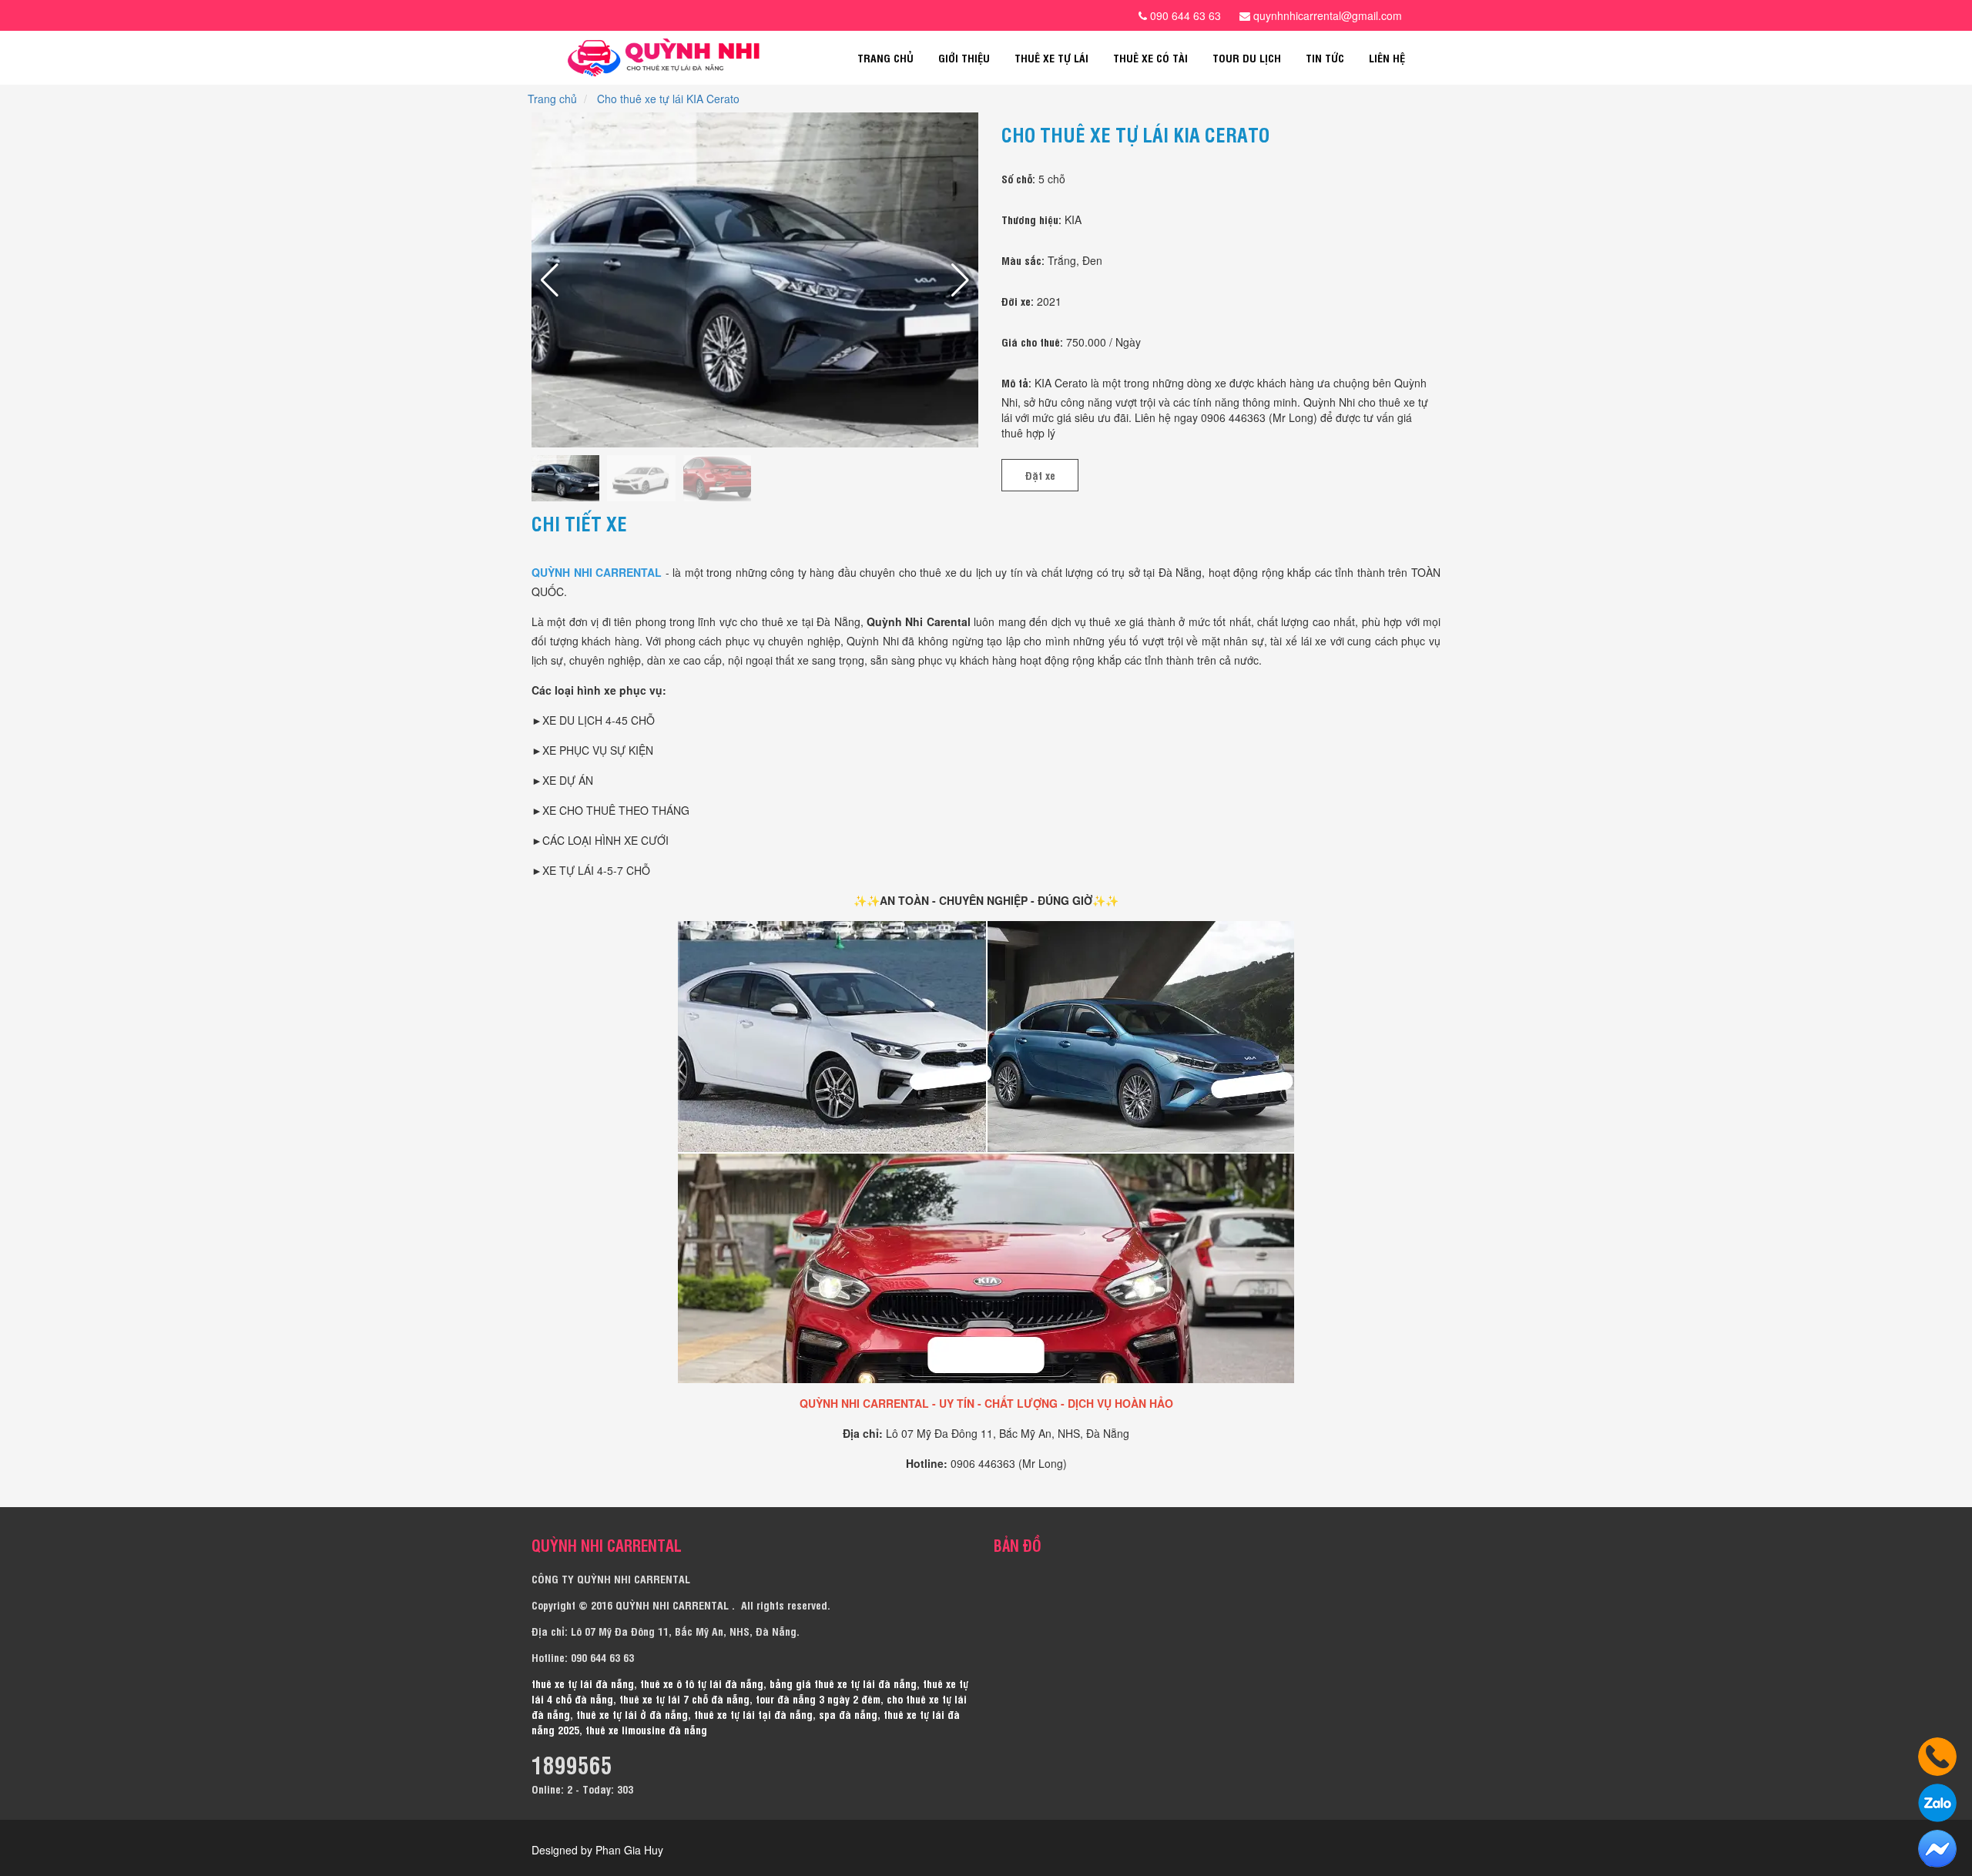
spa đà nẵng (848, 1714)
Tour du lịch (1247, 57)
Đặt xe (1040, 475)
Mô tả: (1016, 382)
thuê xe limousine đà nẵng (646, 1729)
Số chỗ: (1018, 178)
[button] (960, 280)
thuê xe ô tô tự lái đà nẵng (702, 1683)
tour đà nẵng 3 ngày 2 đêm (818, 1698)
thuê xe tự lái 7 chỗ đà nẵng (684, 1698)
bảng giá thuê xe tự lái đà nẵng (843, 1683)
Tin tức (1325, 57)
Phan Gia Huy (629, 1850)
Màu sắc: (1023, 260)
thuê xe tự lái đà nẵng (583, 1683)
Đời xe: (1018, 301)
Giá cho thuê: (1032, 342)
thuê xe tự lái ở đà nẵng (632, 1714)
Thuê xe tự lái (1051, 57)
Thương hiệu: (1031, 219)
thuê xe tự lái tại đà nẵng (753, 1714)
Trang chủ (885, 57)
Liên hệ (1387, 57)
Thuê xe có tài (1150, 57)
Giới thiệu (964, 57)
